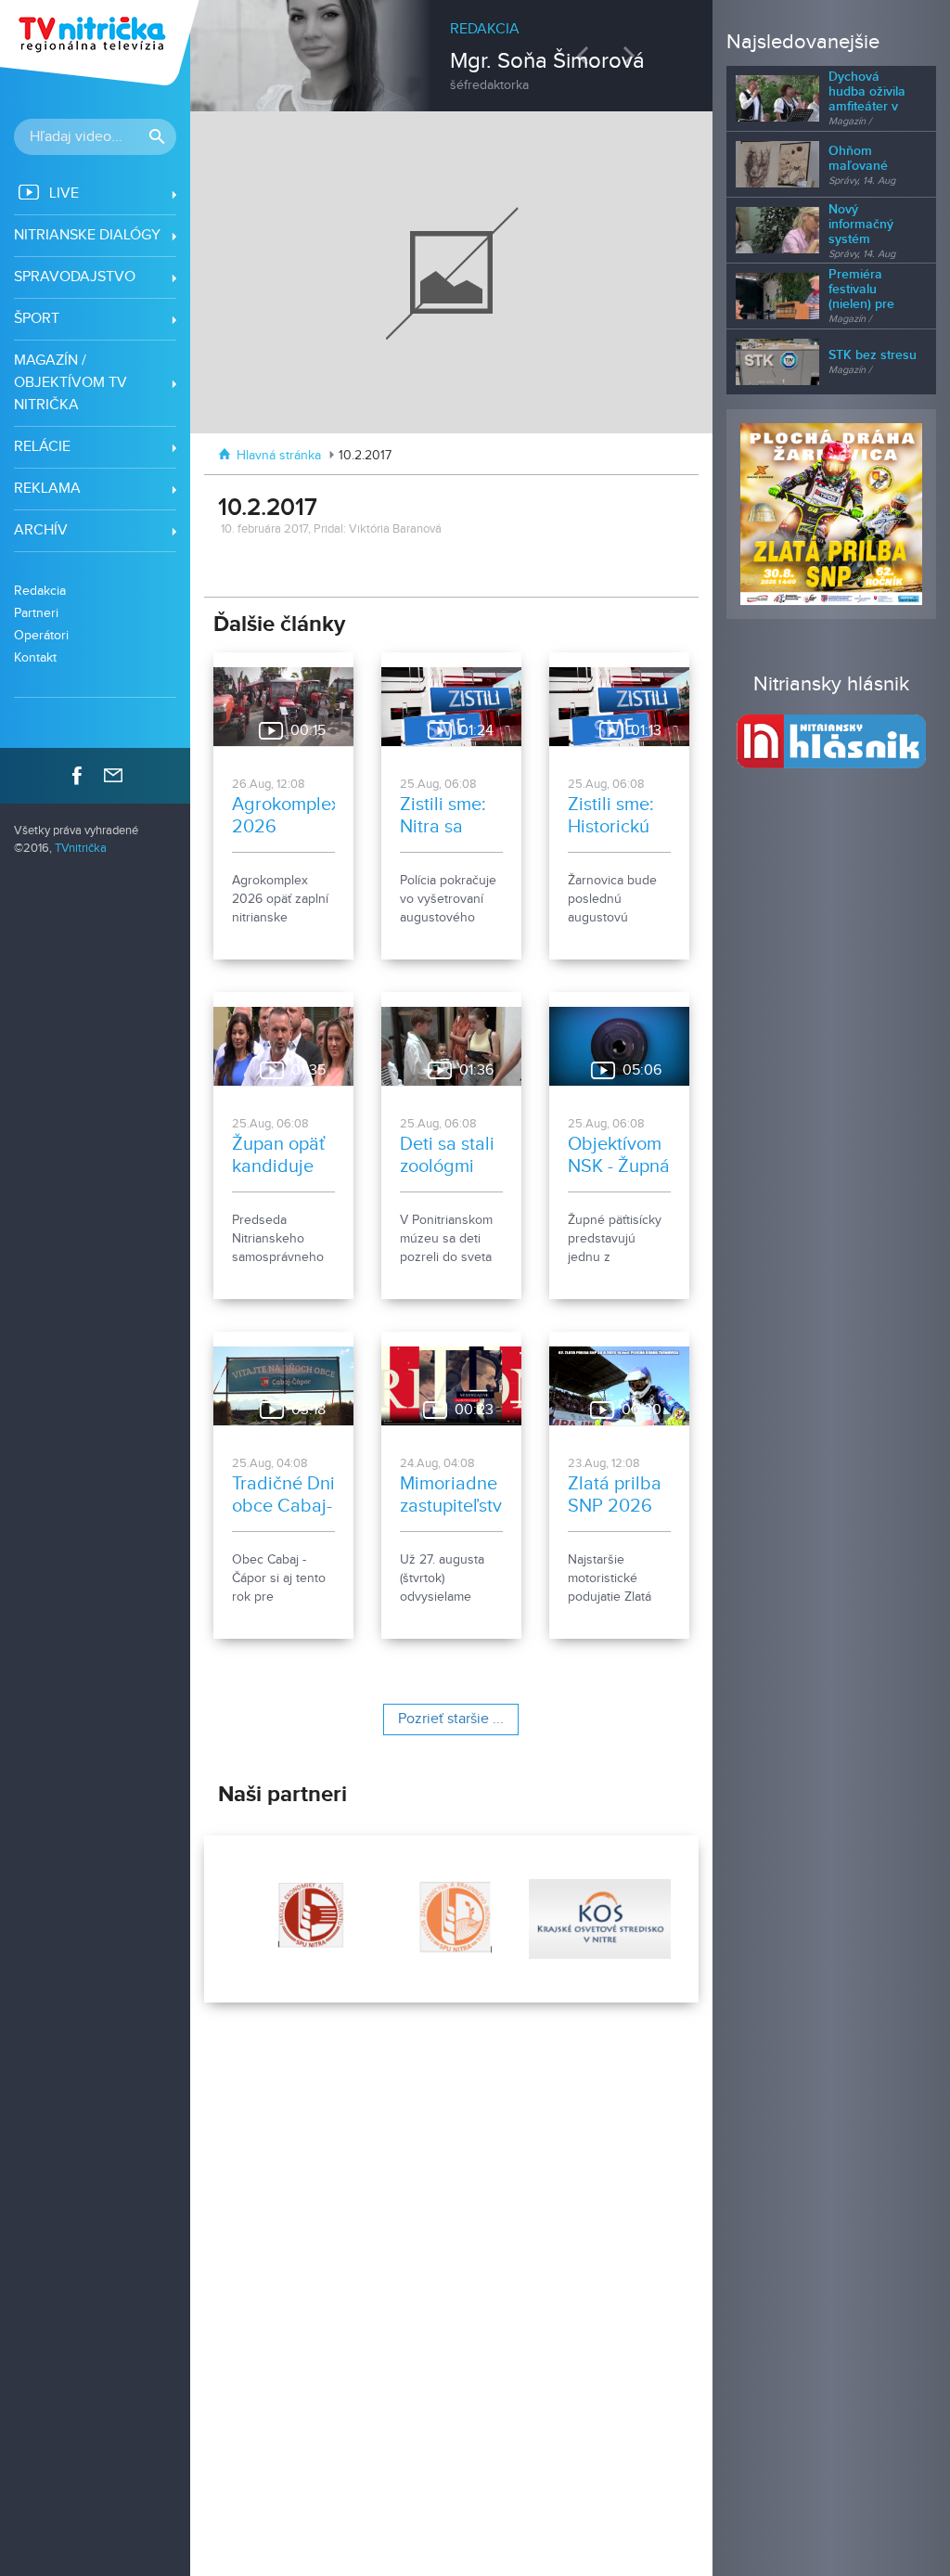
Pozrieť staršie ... (451, 1719)
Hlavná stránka (279, 456)
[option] (452, 46)
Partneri (36, 613)
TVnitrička (81, 849)
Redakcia (40, 591)
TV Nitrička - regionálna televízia (102, 43)
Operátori (41, 635)
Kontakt (35, 657)
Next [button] (634, 55)
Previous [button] (587, 55)
